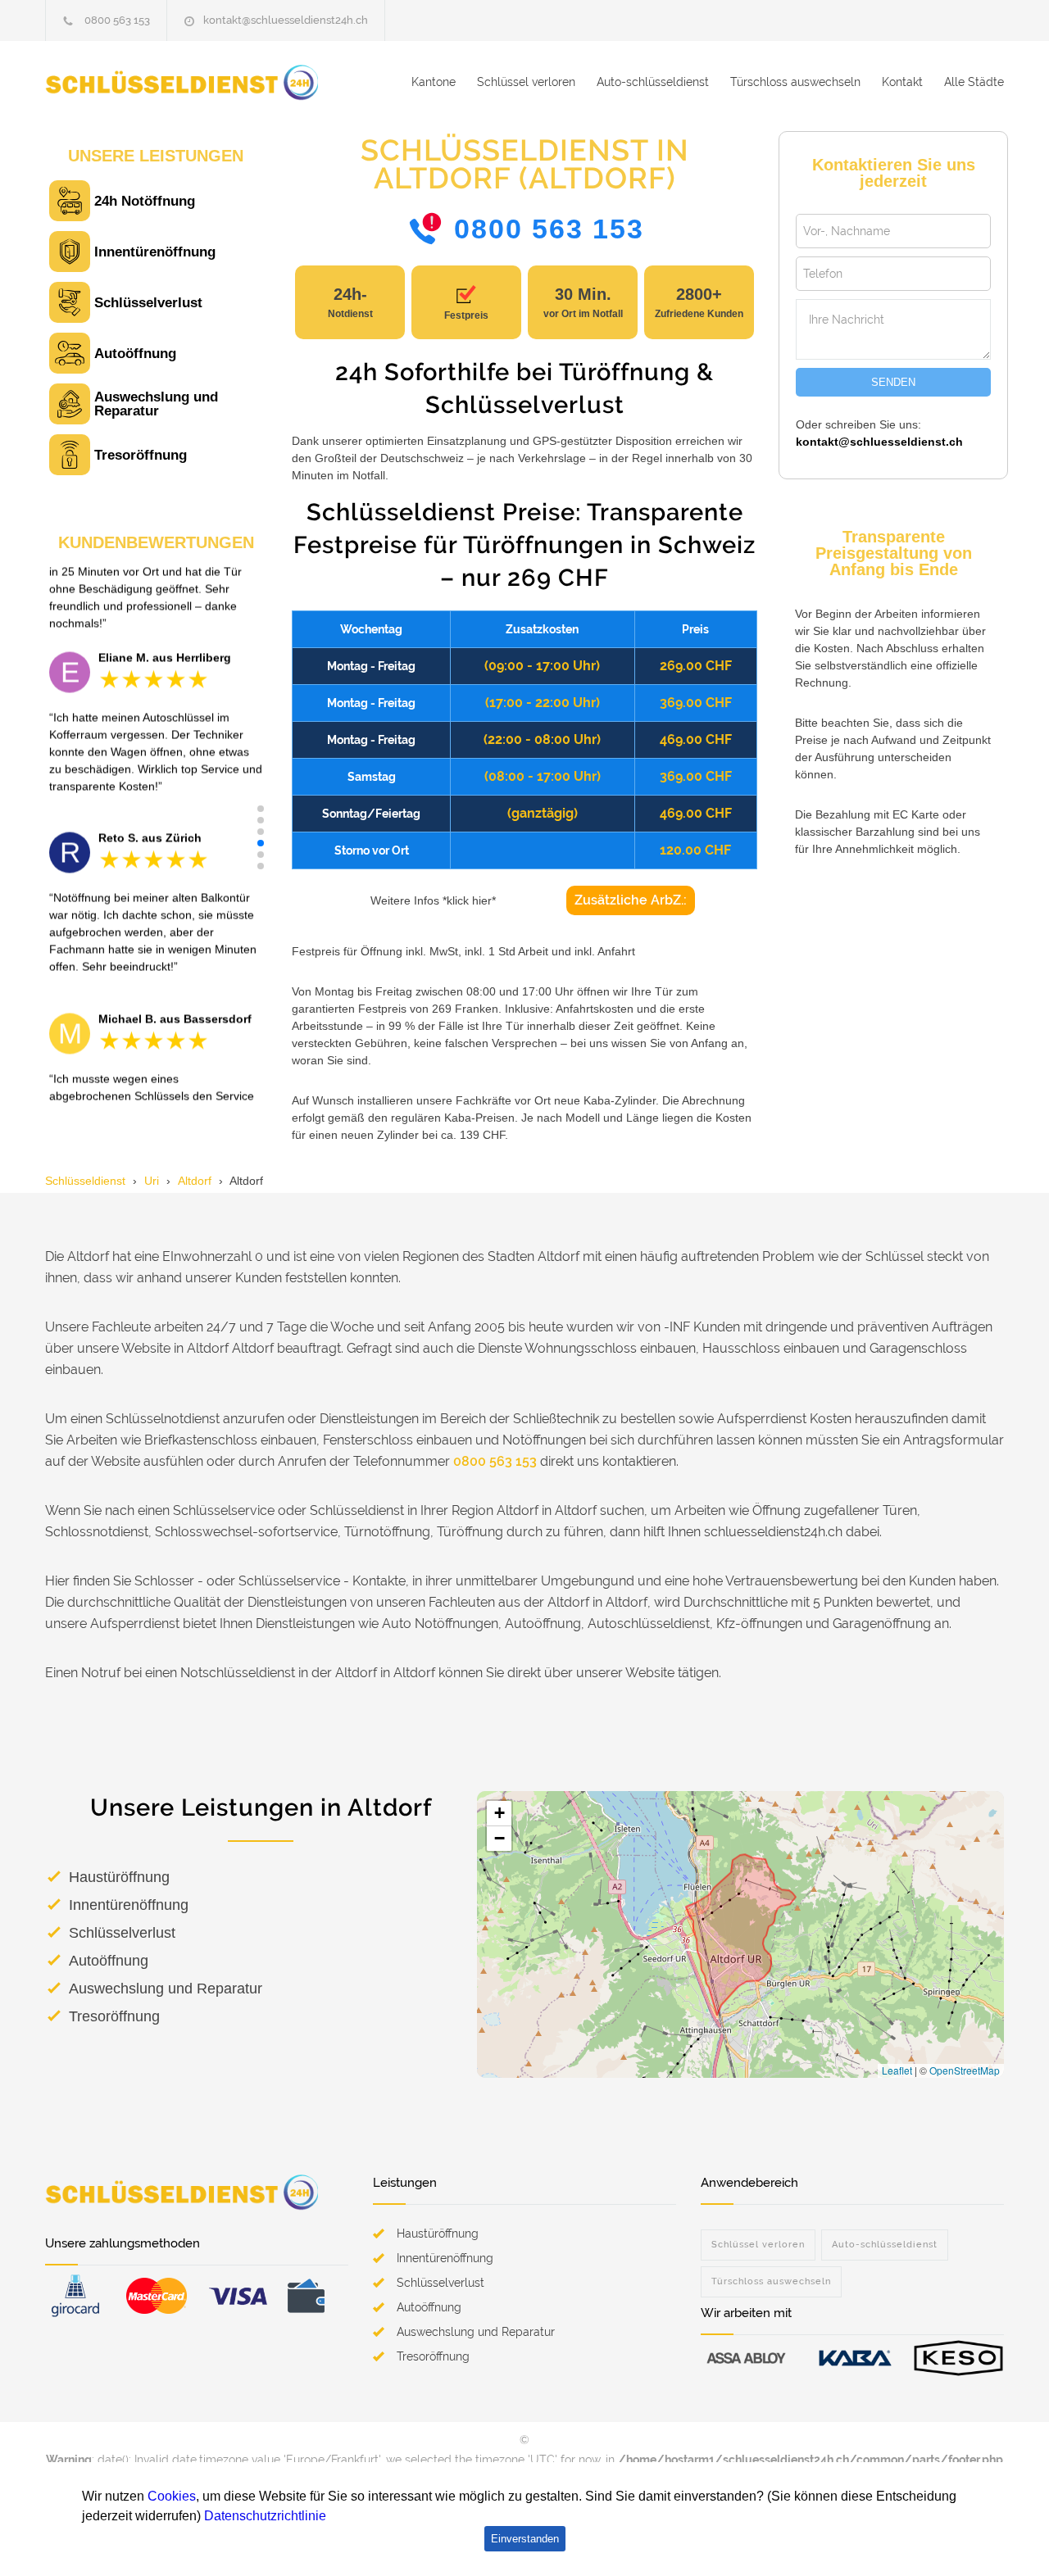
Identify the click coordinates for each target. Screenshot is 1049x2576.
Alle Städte (974, 82)
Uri (152, 1181)
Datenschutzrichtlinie (265, 2516)
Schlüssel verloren (526, 82)
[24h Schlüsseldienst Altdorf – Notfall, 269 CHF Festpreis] (197, 82)
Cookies (172, 2496)
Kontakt (902, 82)
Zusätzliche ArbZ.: (631, 900)
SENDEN (893, 382)
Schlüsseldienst (85, 1181)
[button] (261, 809)
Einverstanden (525, 2539)
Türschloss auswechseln (795, 82)
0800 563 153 (117, 20)
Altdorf (195, 1181)
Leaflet (897, 2070)
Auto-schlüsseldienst (653, 82)
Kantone (434, 82)
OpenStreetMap (965, 2070)
